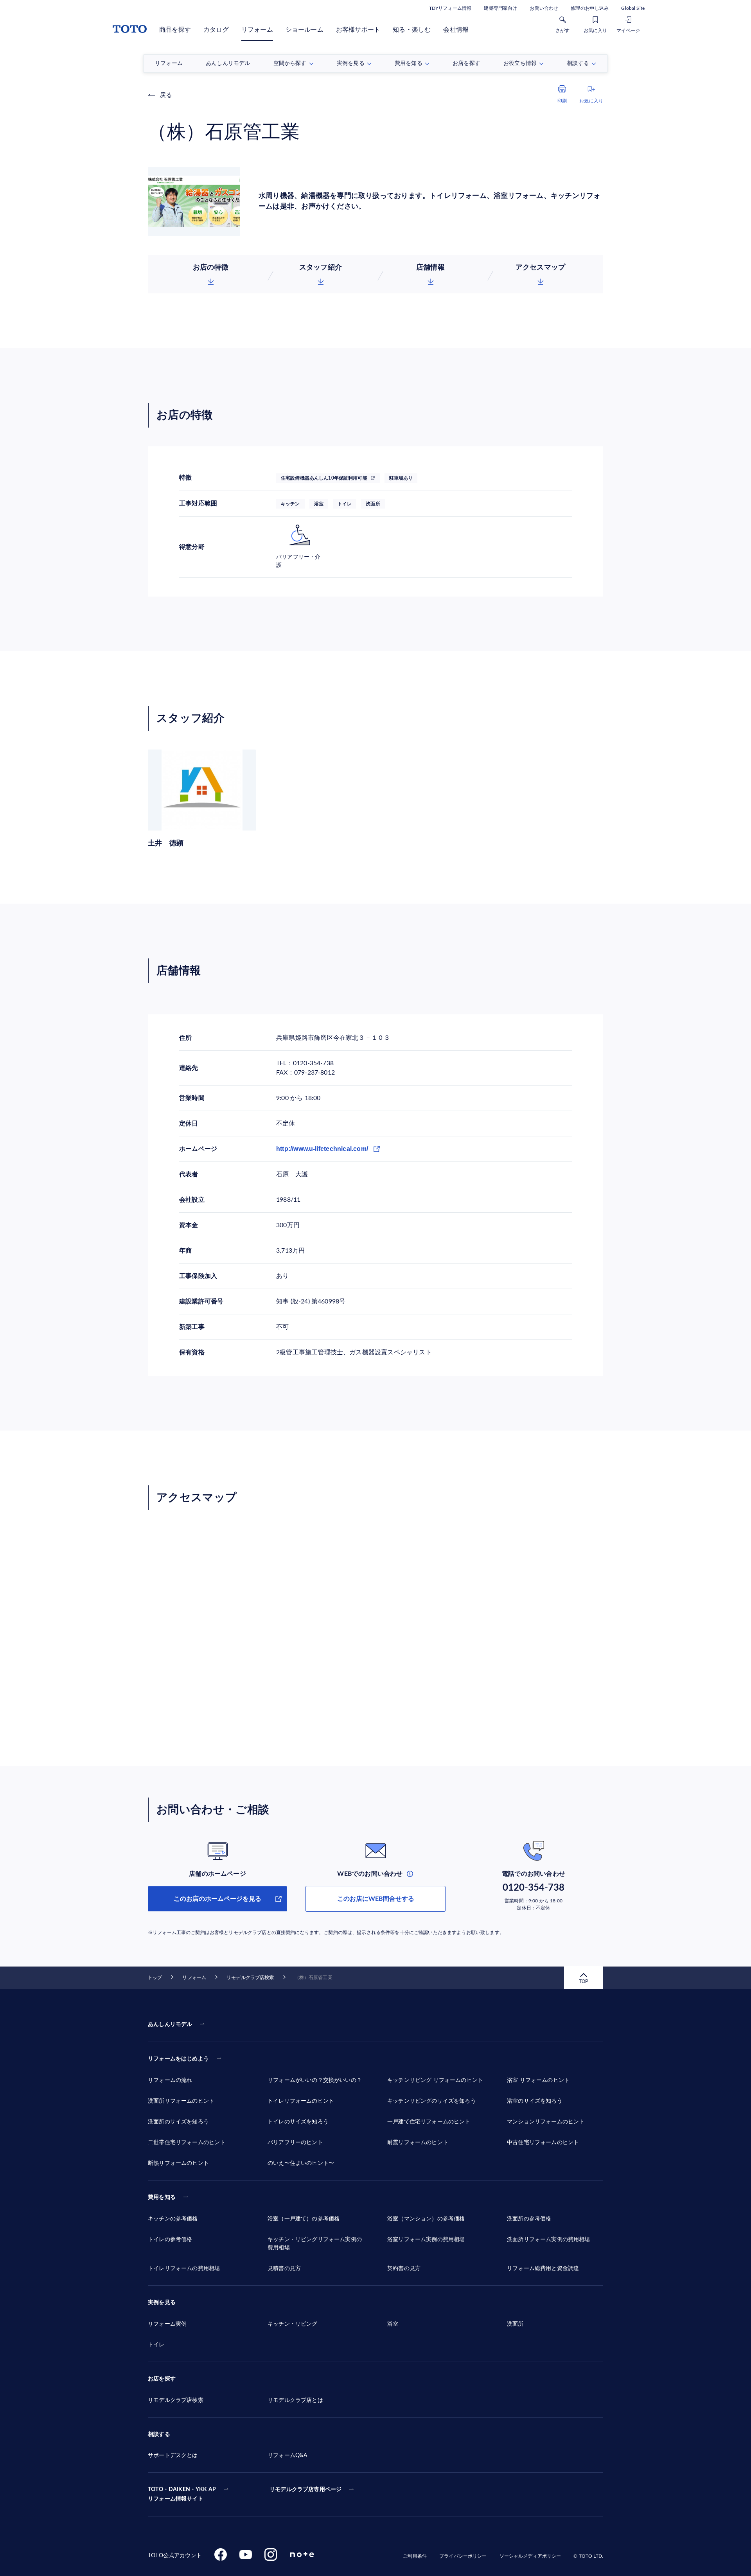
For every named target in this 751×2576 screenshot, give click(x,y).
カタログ (216, 30)
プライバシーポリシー (463, 2556)
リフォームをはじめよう (178, 2059)
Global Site (633, 8)
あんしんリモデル (170, 2024)
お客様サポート (358, 30)
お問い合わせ (544, 8)
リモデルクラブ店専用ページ (305, 2490)
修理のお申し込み (590, 8)
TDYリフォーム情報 (450, 8)
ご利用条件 (415, 2556)
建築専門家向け (500, 8)
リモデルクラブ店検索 (250, 1977)
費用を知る (162, 2197)
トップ (155, 1977)
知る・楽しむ (412, 30)
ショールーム (305, 30)
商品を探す (175, 30)
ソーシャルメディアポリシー (530, 2556)
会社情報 (456, 30)
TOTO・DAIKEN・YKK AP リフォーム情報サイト (182, 2494)
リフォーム (257, 30)
